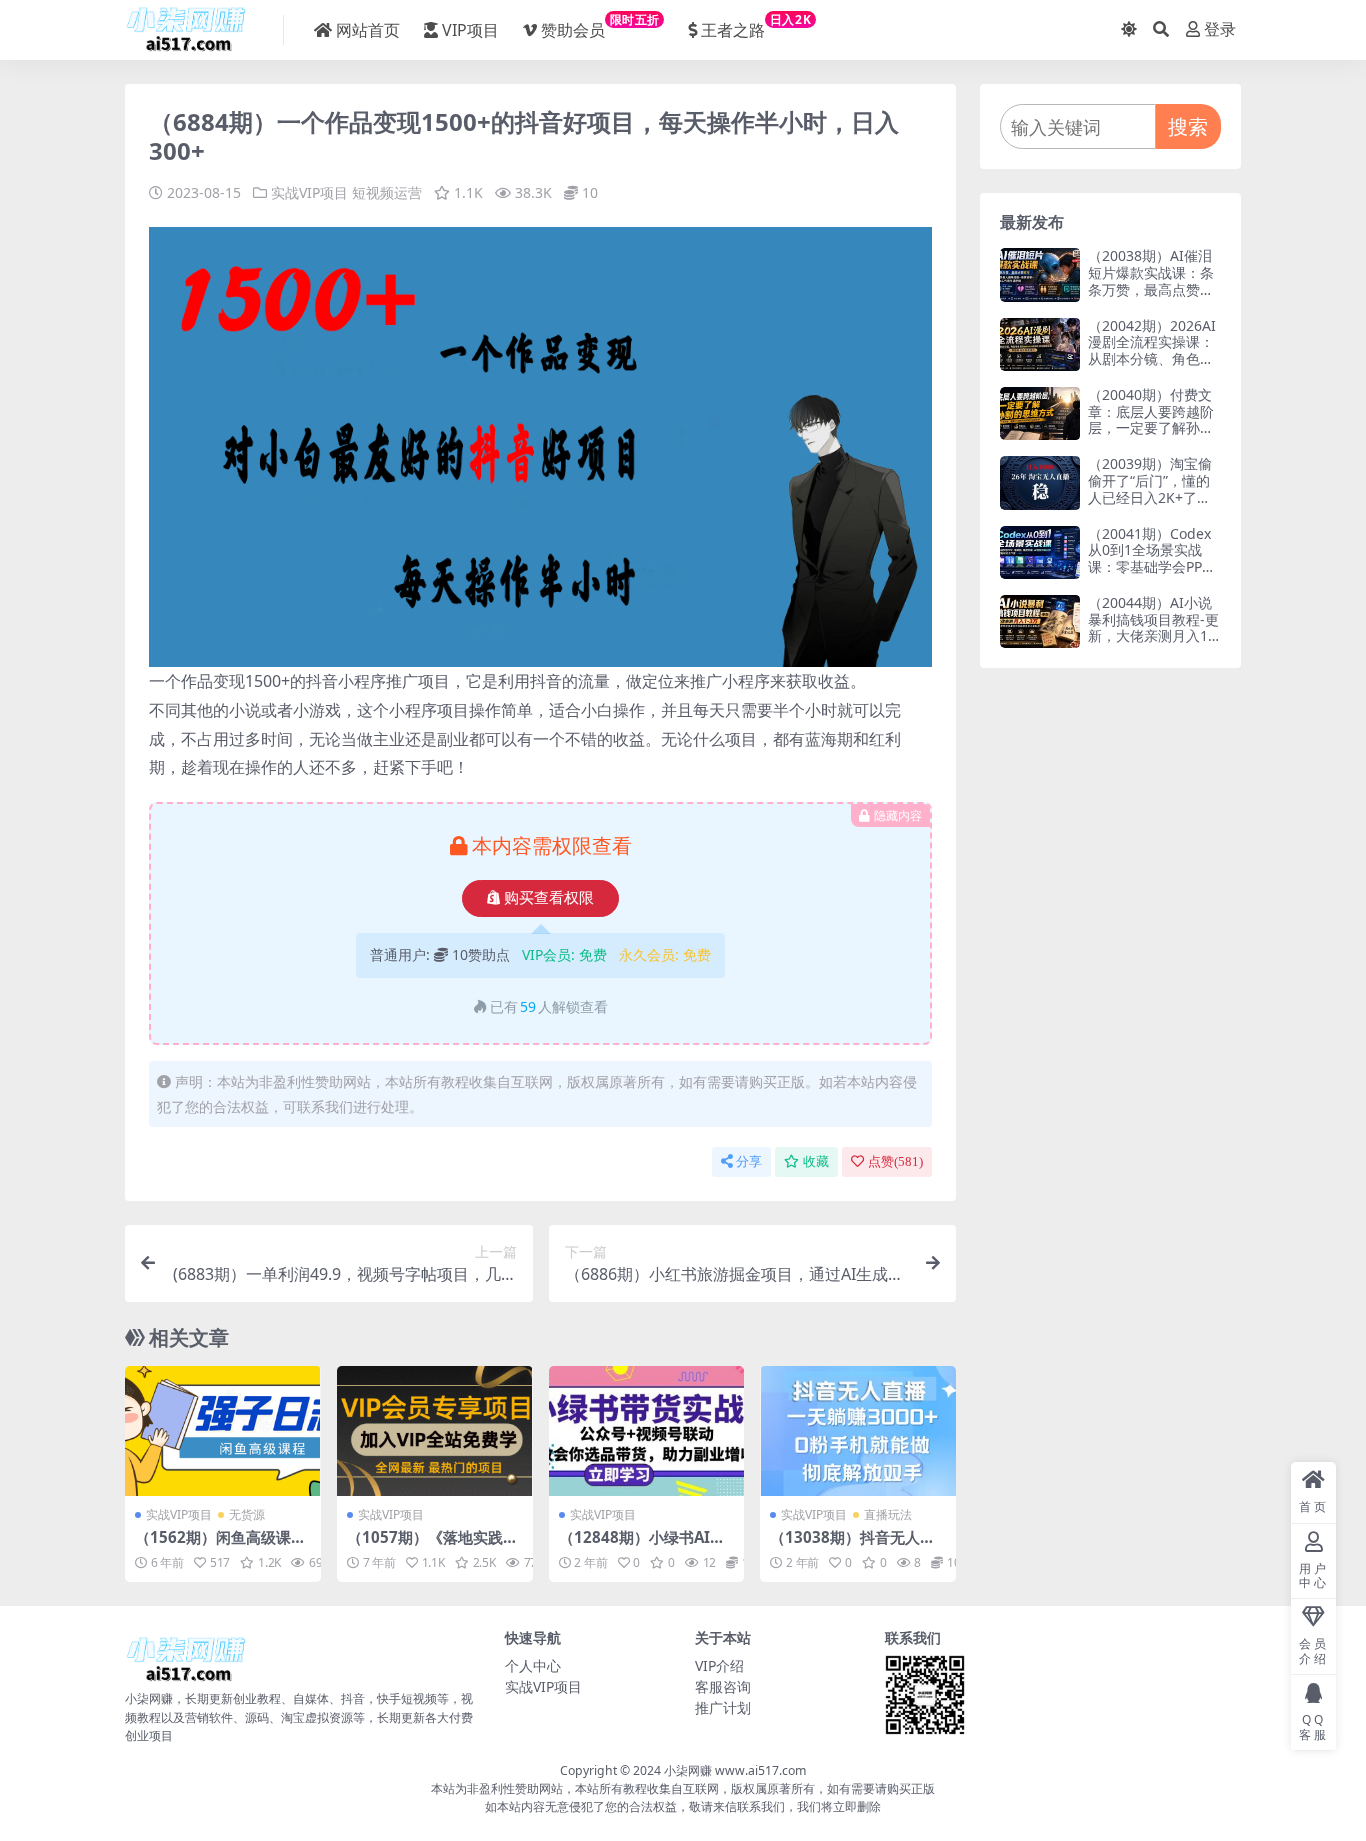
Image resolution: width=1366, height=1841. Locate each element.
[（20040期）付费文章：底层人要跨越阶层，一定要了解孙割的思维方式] (1040, 413)
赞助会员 (600, 26)
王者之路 (756, 26)
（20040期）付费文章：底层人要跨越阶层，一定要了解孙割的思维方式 (1151, 419)
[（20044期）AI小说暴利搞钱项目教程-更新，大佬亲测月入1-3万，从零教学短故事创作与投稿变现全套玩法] (1040, 621)
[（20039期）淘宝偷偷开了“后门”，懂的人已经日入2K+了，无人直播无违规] (1040, 482)
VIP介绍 (719, 1665)
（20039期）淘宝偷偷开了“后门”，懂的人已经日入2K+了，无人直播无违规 (1150, 488)
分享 (749, 1161)
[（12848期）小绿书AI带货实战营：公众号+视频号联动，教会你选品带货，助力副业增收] (647, 1431)
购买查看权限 (549, 898)
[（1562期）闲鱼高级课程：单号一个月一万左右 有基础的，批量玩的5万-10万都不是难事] (223, 1431)
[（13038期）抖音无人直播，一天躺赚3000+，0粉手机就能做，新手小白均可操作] (858, 1431)
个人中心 (533, 1665)
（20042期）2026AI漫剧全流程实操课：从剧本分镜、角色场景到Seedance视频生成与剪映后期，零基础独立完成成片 (1152, 367)
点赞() (895, 1161)
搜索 (1188, 126)
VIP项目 (470, 30)
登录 (1220, 29)
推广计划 (723, 1707)
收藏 (816, 1161)
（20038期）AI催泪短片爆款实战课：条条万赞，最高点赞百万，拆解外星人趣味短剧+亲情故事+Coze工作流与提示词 (1154, 297)
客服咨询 (723, 1686)
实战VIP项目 (309, 192)
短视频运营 (387, 192)
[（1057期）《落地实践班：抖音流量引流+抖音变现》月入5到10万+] (435, 1431)
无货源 (247, 1514)
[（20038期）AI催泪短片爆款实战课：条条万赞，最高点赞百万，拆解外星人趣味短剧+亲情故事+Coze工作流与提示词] (1040, 274)
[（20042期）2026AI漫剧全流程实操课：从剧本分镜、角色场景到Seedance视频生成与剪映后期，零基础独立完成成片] (1040, 344)
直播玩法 (888, 1514)
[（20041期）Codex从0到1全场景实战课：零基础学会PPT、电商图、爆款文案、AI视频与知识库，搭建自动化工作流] (1040, 552)
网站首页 (368, 30)
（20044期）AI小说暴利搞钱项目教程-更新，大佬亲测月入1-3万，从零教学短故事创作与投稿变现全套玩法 (1154, 644)
